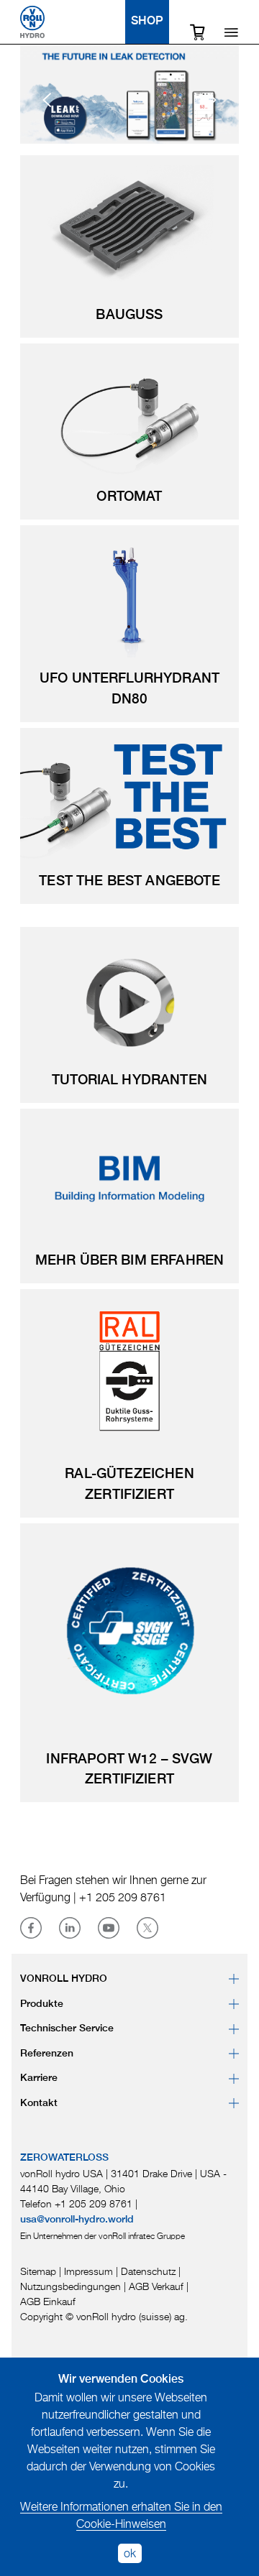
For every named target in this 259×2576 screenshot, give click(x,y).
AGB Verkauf (156, 2286)
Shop (147, 22)
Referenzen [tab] (47, 2054)
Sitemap (38, 2271)
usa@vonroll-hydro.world (77, 2220)
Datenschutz (148, 2271)
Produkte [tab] (42, 2004)
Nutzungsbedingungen (71, 2286)
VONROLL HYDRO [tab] (64, 1979)
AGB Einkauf (48, 2301)
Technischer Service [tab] (67, 2028)
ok (130, 2553)
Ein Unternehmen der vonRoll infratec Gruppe (103, 2236)
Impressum (88, 2271)
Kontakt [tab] (39, 2103)
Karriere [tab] (39, 2078)
